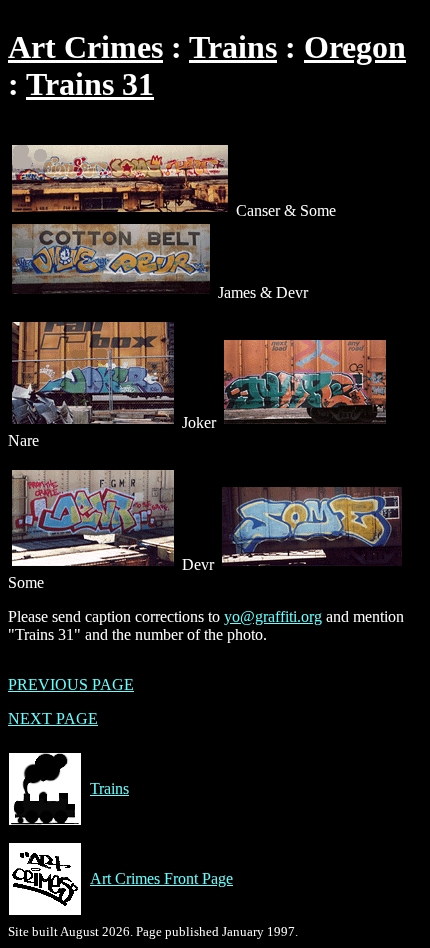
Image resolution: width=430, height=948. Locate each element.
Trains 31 (90, 84)
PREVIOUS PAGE (71, 684)
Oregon (355, 47)
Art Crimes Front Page (161, 878)
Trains (233, 47)
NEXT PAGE (53, 718)
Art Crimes (85, 47)
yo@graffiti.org (273, 616)
